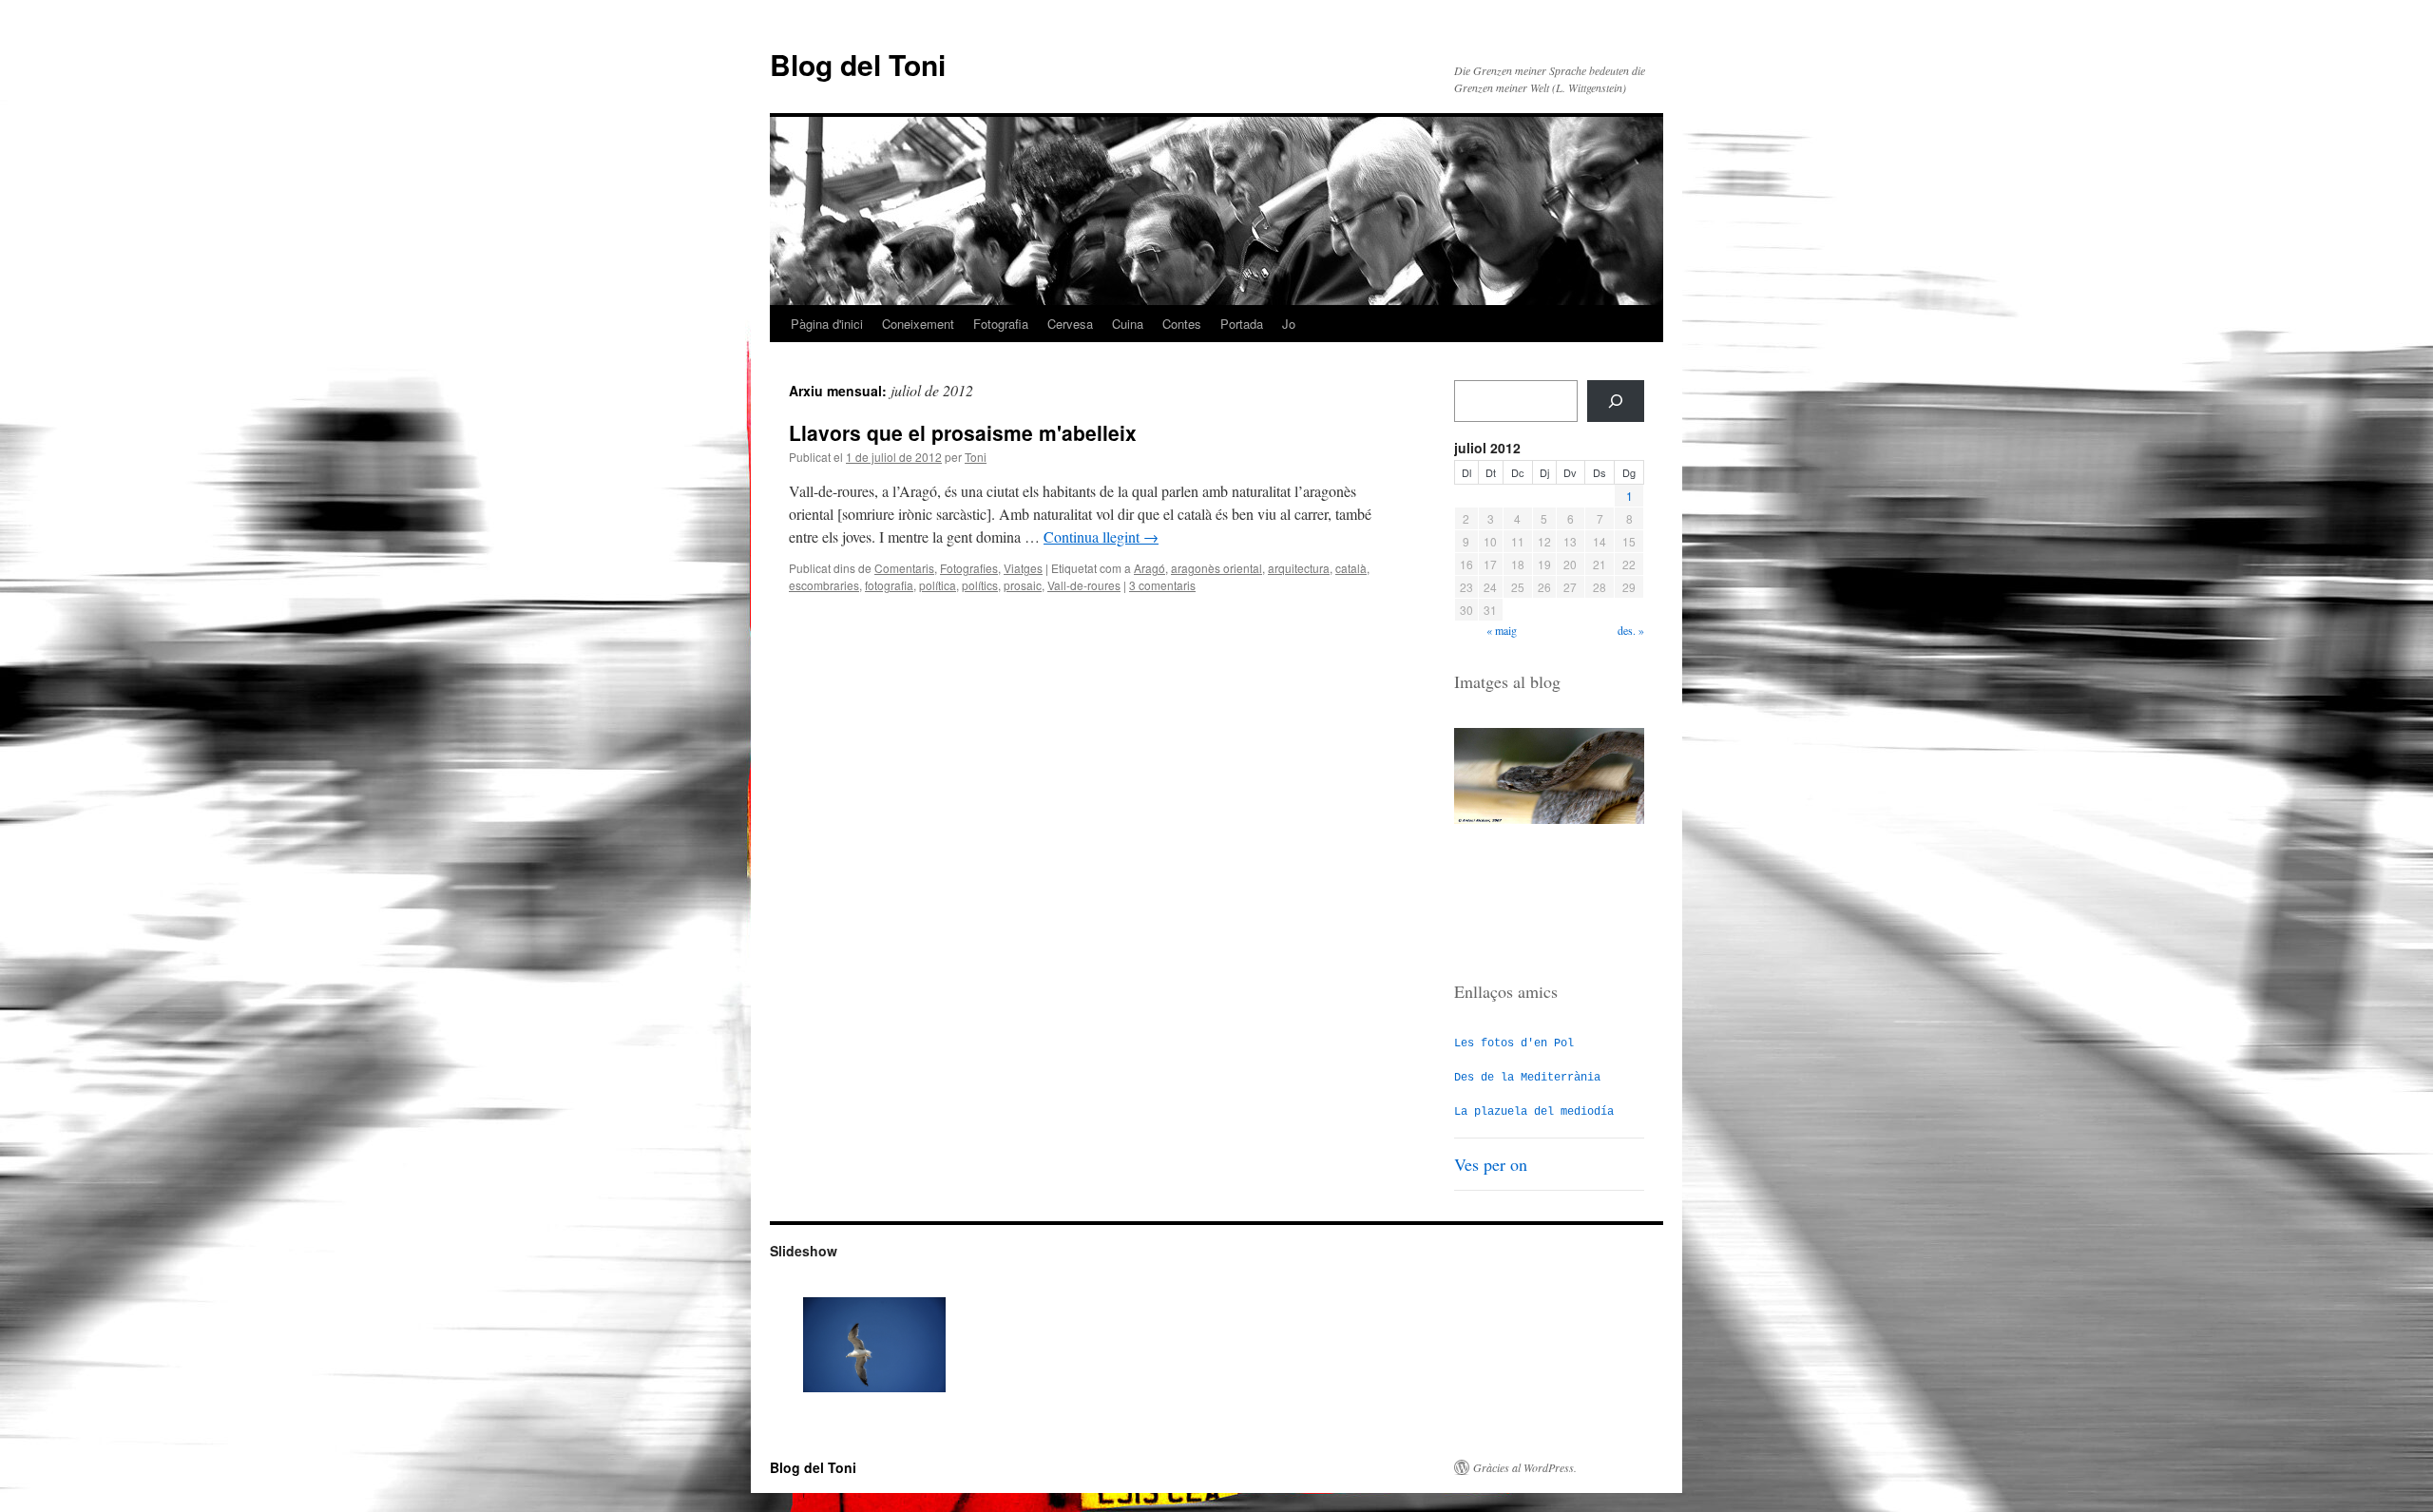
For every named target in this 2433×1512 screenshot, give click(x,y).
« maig (1502, 630)
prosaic (1023, 585)
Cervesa (1070, 324)
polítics (980, 585)
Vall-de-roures (1084, 585)
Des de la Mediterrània (1527, 1078)
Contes (1182, 324)
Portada (1242, 324)
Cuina (1128, 324)
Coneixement (918, 324)
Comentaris (904, 568)
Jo (1289, 324)
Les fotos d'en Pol (1514, 1043)
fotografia (889, 585)
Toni (976, 457)
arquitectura (1299, 568)
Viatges (1023, 568)
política (938, 585)
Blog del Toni (858, 64)
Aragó (1149, 568)
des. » (1631, 630)
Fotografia (1001, 324)
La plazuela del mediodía (1534, 1112)
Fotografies (969, 568)
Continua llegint (1101, 536)
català (1351, 568)
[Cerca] (1616, 401)
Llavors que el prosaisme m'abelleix (963, 432)
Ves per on (1491, 1164)
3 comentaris (1162, 585)
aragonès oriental (1216, 568)
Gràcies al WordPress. (1525, 1467)
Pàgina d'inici (827, 324)
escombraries (824, 585)
